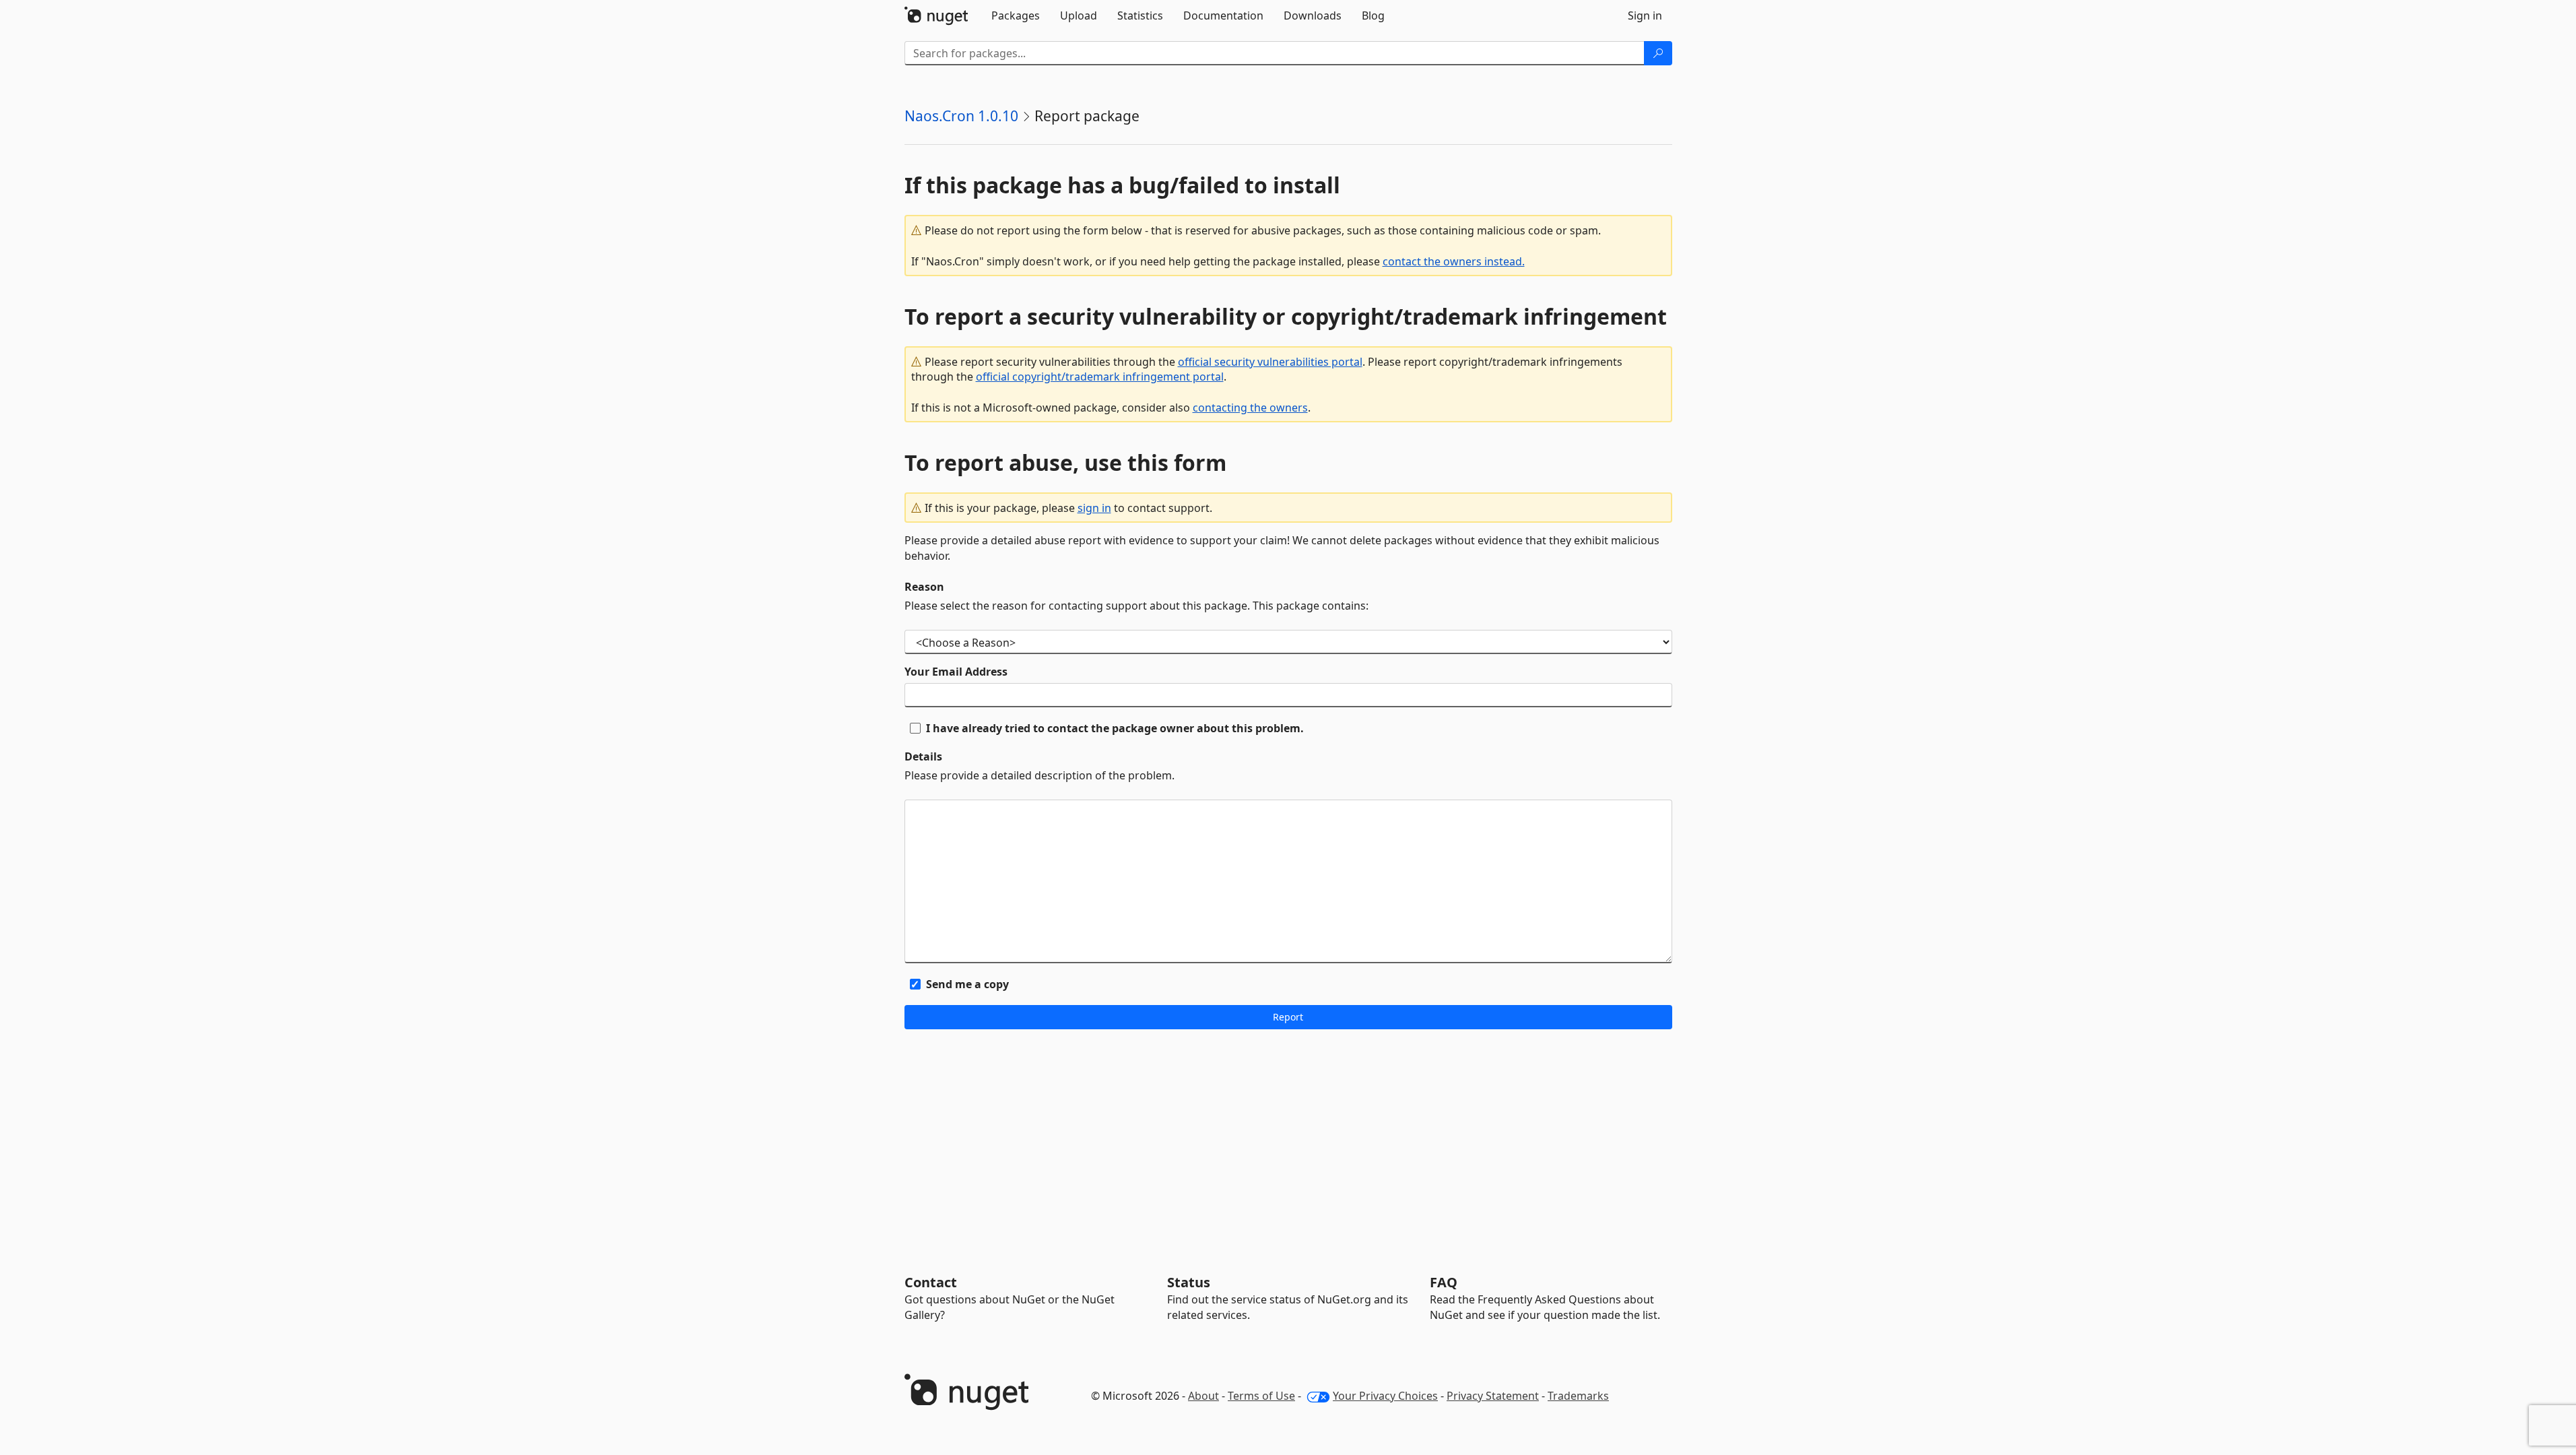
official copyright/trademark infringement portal (1100, 377)
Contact (931, 1282)
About (1203, 1396)
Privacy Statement (1493, 1396)
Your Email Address (956, 672)
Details (923, 756)
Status (1189, 1282)
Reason (924, 587)
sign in (1094, 508)
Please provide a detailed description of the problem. (1039, 775)
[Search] (1658, 53)
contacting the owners (1250, 408)
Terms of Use (1261, 1396)
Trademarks (1578, 1396)
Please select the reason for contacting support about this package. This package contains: (1136, 606)
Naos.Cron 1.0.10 (961, 116)
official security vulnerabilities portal (1270, 362)
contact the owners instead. (1454, 261)
